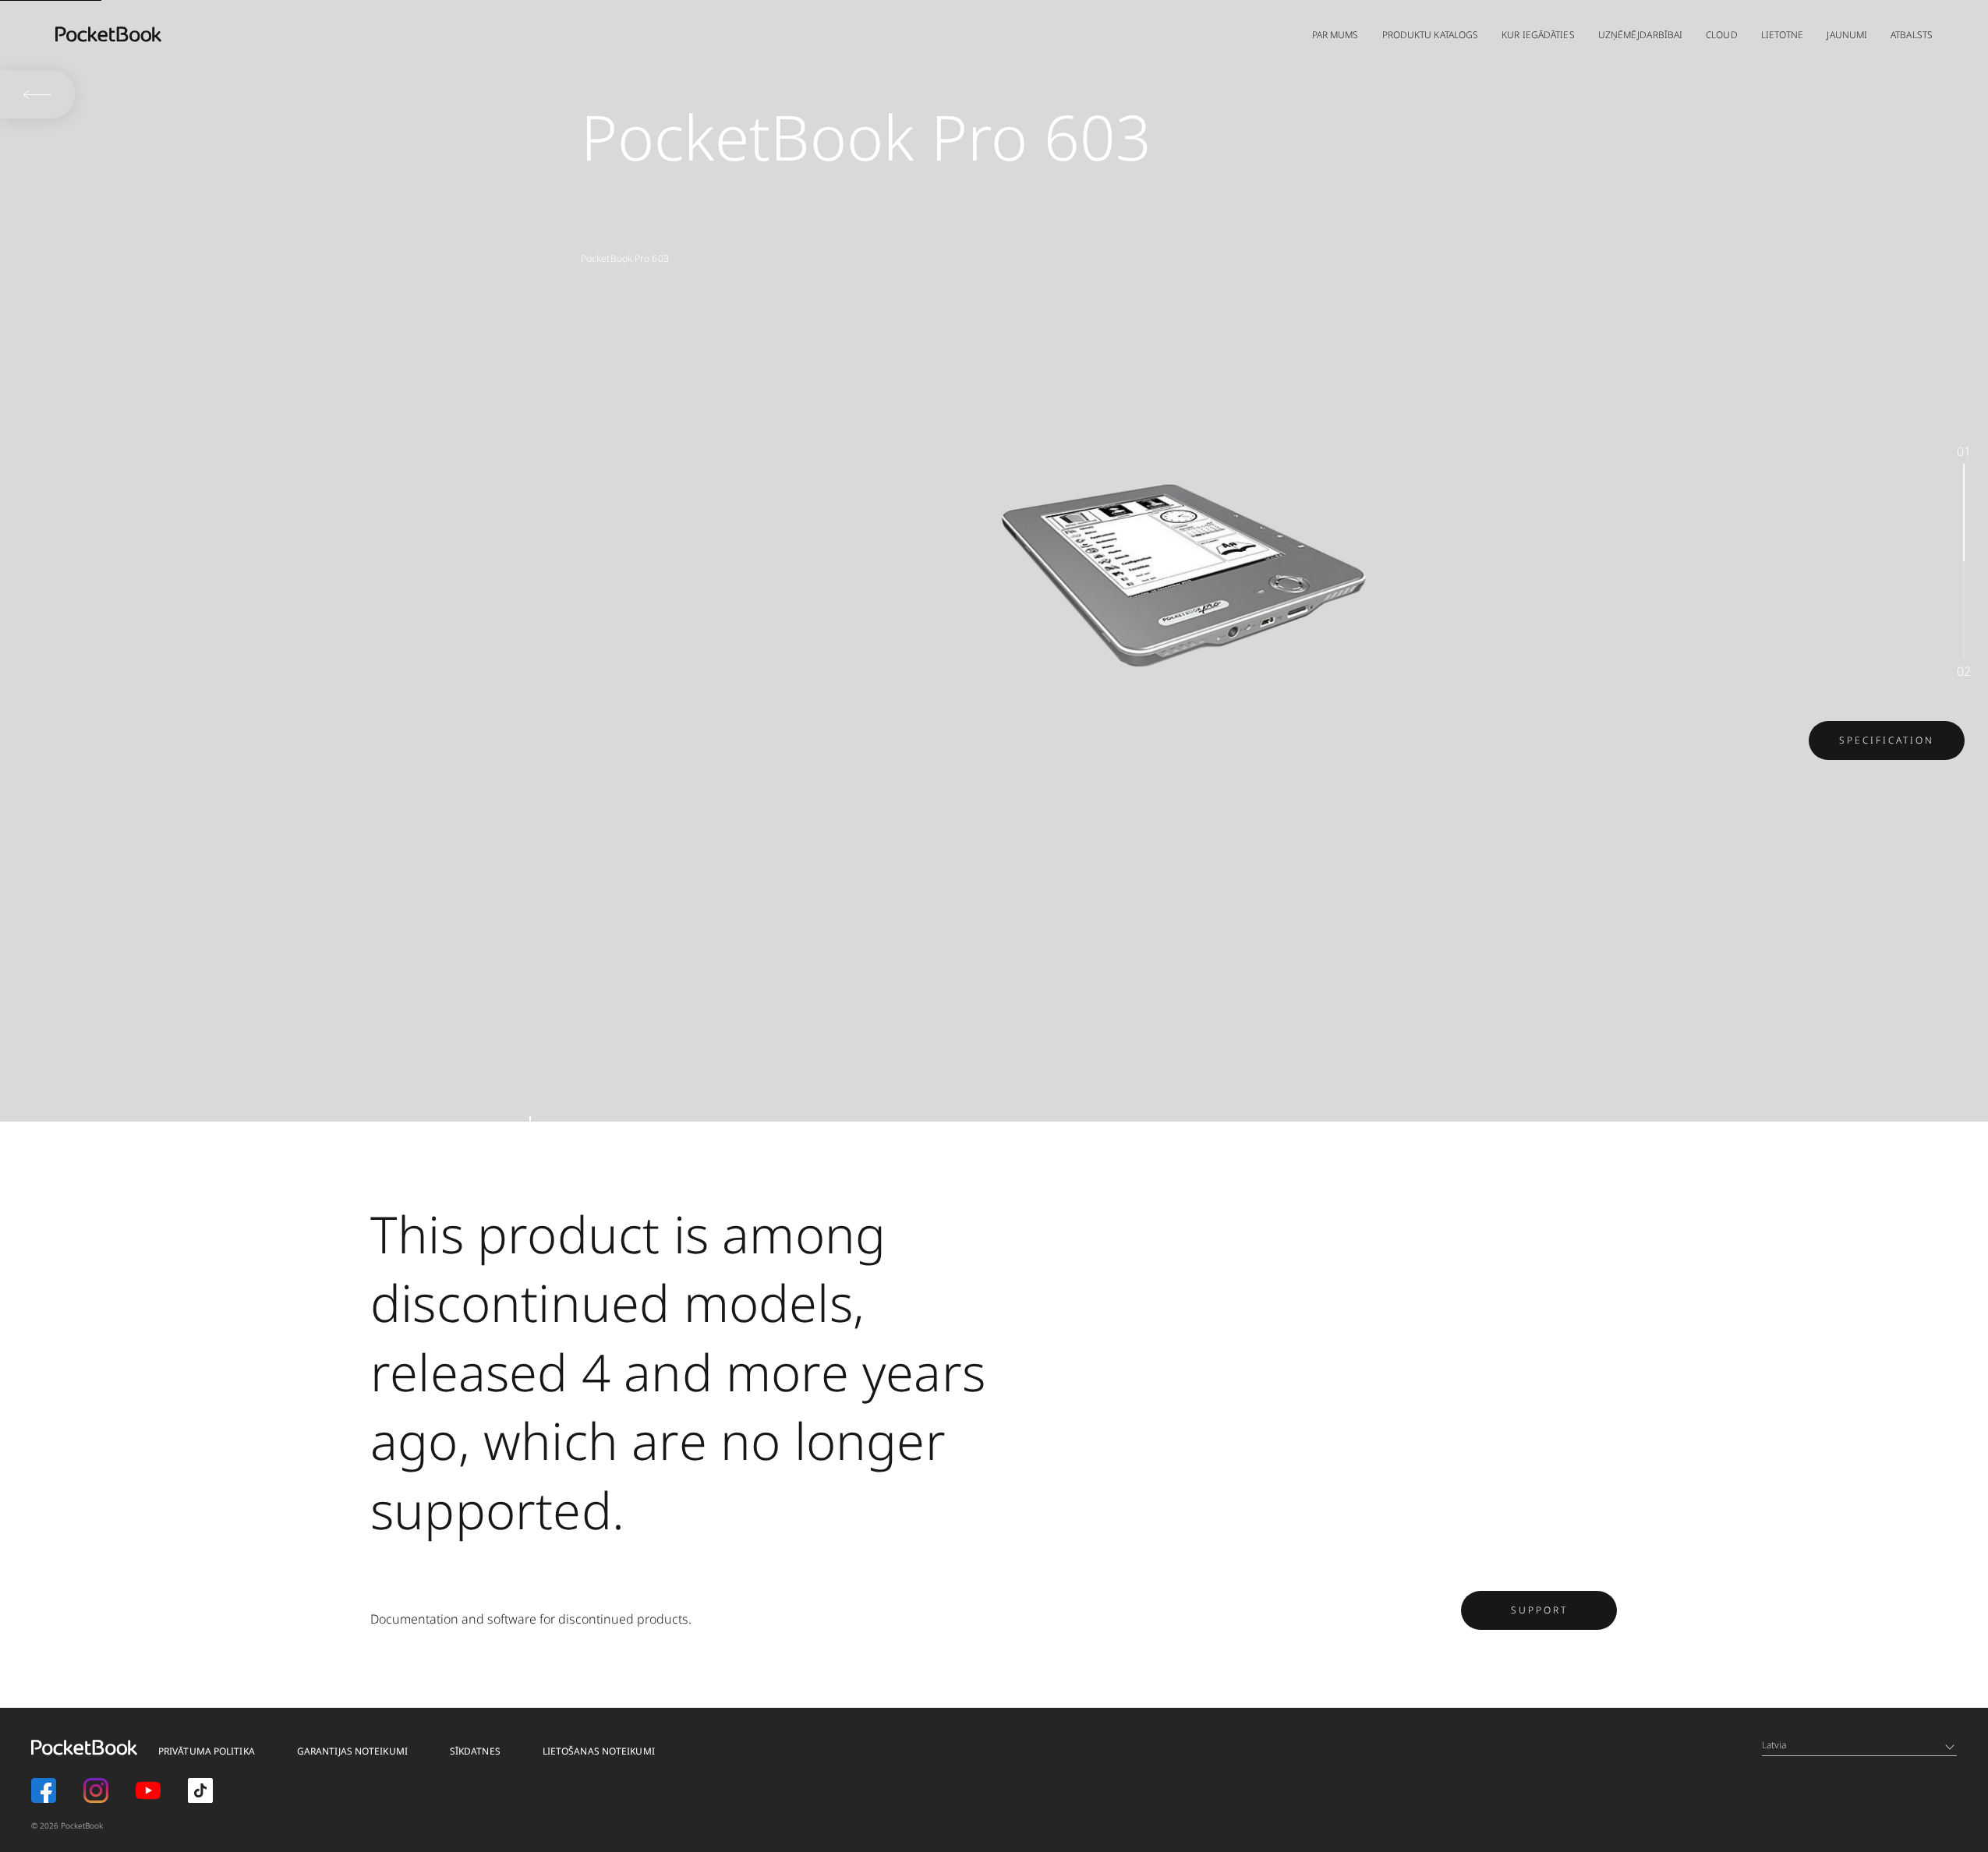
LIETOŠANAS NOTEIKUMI (599, 1751)
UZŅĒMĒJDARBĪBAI (1641, 35)
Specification (1887, 740)
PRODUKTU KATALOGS (1431, 35)
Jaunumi (1847, 35)
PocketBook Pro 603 (625, 258)
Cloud (1722, 35)
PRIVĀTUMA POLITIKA (207, 1751)
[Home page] (108, 34)
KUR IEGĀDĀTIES (1538, 35)
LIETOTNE (1783, 35)
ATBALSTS (1912, 35)
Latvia (1774, 1745)
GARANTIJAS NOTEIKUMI (352, 1751)
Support (1539, 1610)
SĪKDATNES (475, 1751)
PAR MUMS (1335, 35)
